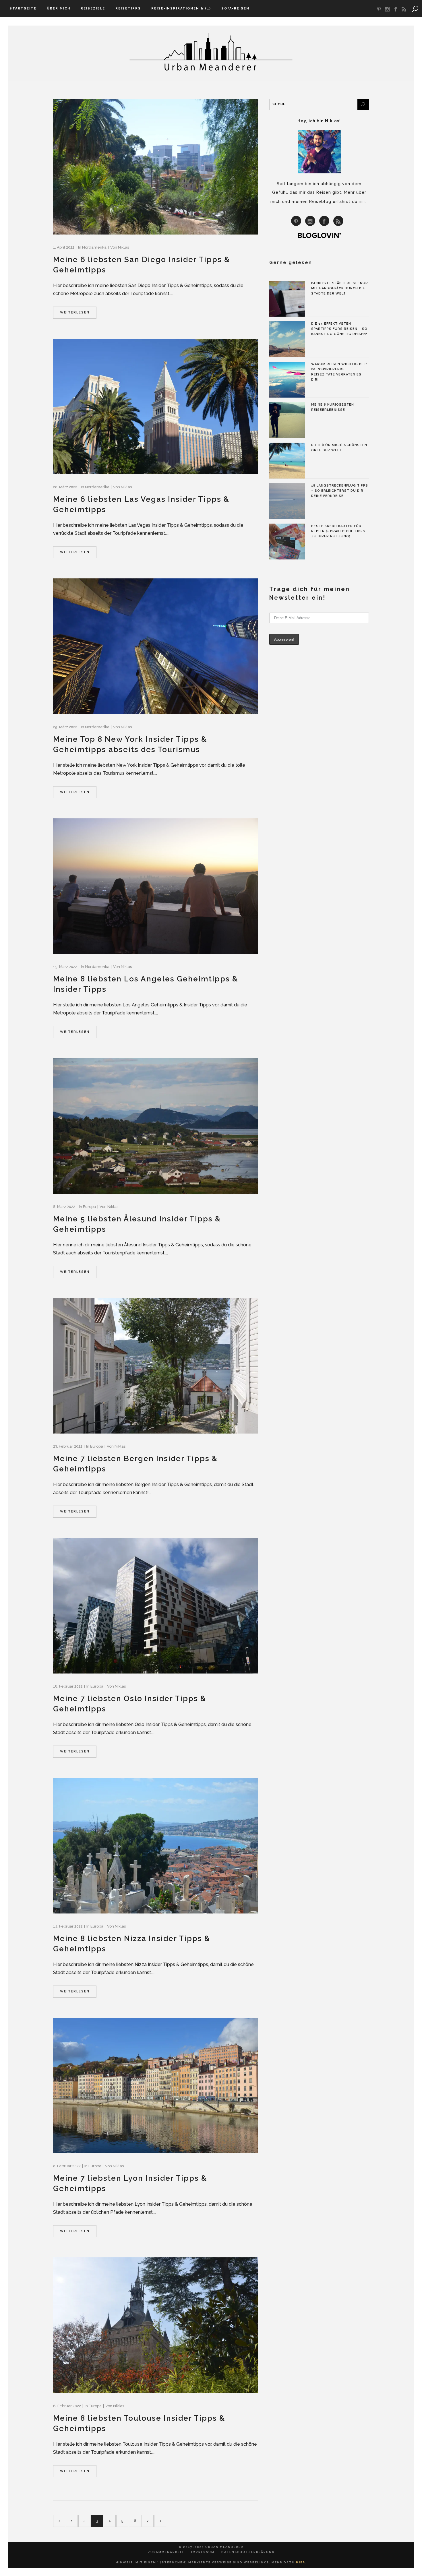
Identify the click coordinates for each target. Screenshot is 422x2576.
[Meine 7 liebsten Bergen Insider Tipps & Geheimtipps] (155, 1366)
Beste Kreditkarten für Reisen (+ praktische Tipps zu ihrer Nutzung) (338, 531)
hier (363, 202)
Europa (89, 1207)
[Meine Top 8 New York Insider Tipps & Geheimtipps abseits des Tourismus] (155, 646)
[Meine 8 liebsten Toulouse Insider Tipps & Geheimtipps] (155, 2325)
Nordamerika (94, 247)
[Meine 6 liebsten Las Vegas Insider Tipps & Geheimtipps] (155, 407)
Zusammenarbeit (166, 2552)
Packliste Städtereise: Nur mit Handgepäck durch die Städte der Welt (340, 288)
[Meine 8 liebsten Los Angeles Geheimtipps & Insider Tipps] (155, 886)
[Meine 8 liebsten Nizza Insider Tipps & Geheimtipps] (155, 1846)
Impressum (203, 2552)
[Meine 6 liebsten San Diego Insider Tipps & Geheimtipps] (155, 167)
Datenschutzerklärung (248, 2552)
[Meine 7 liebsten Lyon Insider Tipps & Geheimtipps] (155, 2086)
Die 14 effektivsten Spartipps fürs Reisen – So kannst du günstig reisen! (339, 329)
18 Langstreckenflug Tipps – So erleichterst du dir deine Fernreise (340, 491)
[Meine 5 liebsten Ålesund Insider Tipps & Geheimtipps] (155, 1126)
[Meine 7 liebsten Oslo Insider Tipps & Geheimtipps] (155, 1606)
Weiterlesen (75, 312)
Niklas (123, 247)
